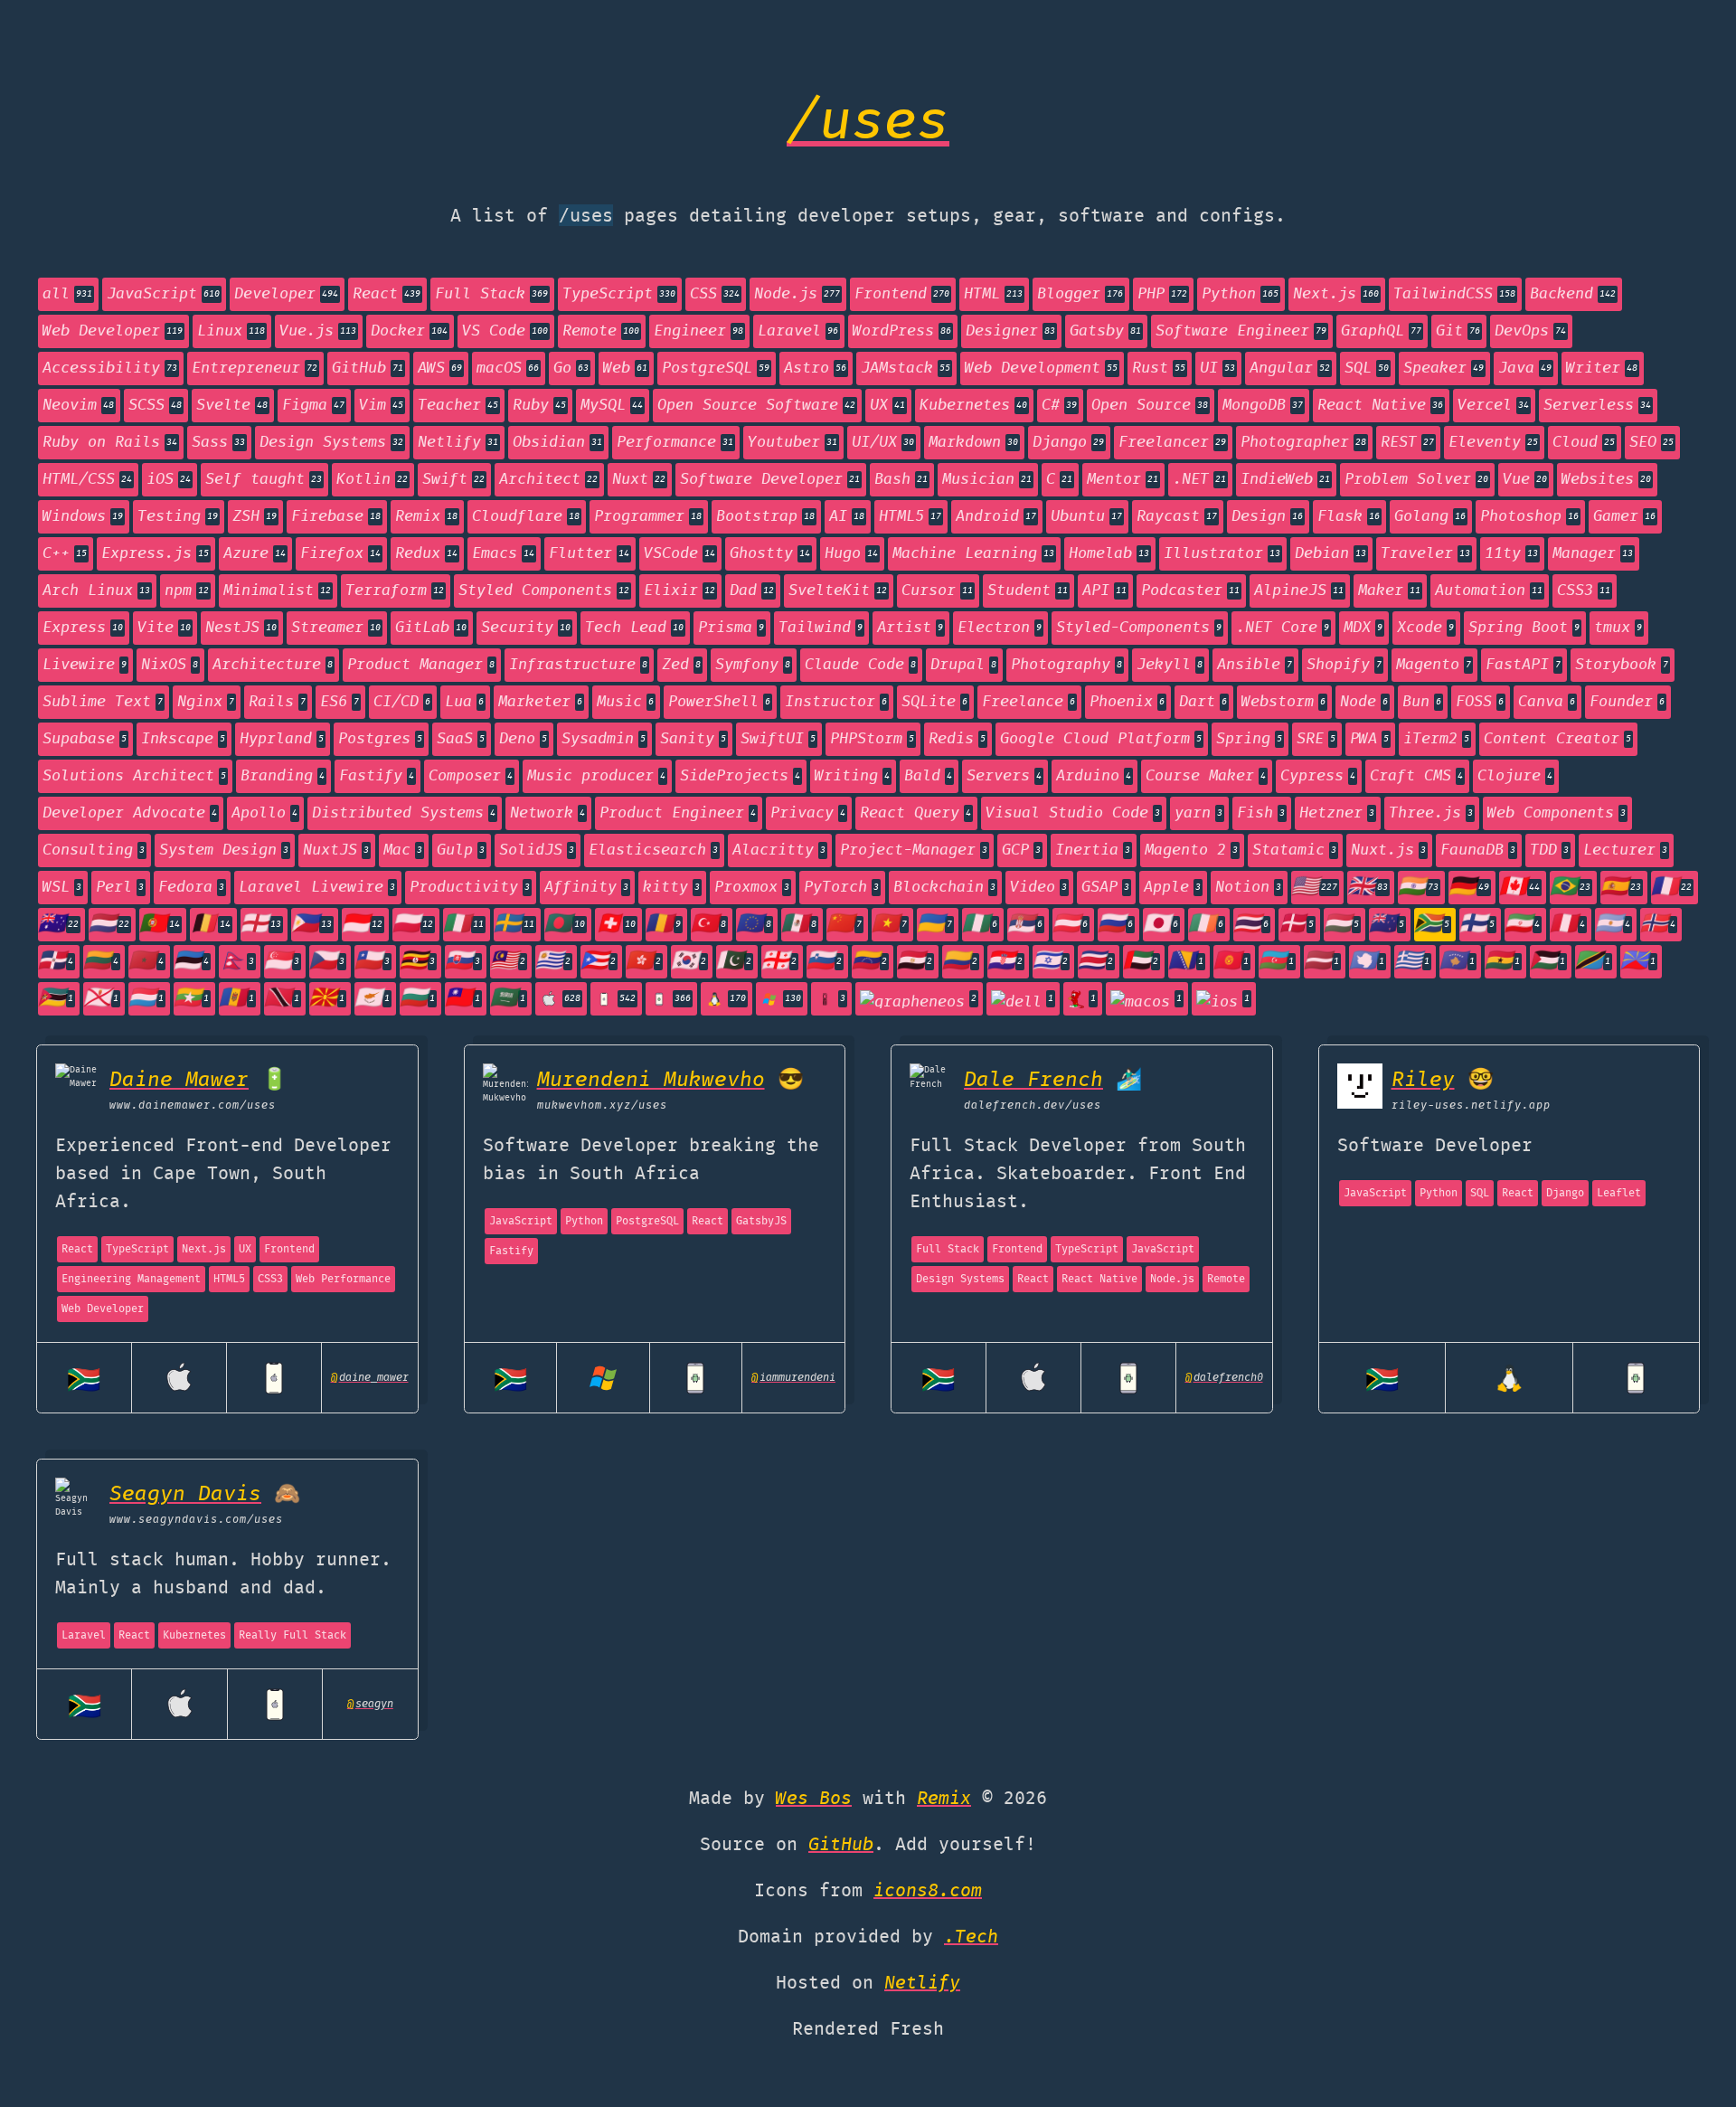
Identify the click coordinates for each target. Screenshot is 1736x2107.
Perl (120, 888)
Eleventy (1493, 443)
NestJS (241, 628)
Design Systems (331, 443)
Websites (1606, 480)
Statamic (1294, 850)
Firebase (336, 517)
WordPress (902, 331)
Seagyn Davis (185, 1494)
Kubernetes (973, 406)
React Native (1380, 406)
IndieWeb (1285, 480)
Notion (1248, 888)
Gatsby (1105, 331)
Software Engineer (1241, 331)
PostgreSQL (716, 368)
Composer (471, 776)
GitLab (431, 628)
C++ (65, 554)
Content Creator (1557, 739)
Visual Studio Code (1073, 813)
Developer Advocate (130, 813)
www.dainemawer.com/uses (193, 1105)
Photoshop (1529, 517)
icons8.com (928, 1891)
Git (1458, 331)
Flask (1349, 517)
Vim (381, 406)
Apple (1172, 888)
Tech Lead (634, 628)
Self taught (264, 480)
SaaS (461, 739)
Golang (1430, 517)
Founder (1627, 702)
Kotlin (372, 480)
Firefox (340, 554)
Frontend (902, 294)
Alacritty (779, 850)
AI (847, 517)
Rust (1159, 368)
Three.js (1431, 813)
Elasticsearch (653, 850)
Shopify (1344, 665)
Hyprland (282, 739)
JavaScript (163, 294)
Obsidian (557, 443)
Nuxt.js (1388, 850)
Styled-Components (1139, 628)
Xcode (1425, 628)
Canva (1547, 702)
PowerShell (719, 702)
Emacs (503, 554)
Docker (409, 331)
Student (1028, 591)
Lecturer (1625, 850)
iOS (169, 480)
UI (1217, 368)
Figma (313, 406)
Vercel (1493, 406)
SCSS (155, 406)
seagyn (370, 1704)
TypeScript (619, 294)
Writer (1602, 368)
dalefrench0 (1224, 1378)
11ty (1511, 554)
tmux (1618, 628)
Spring (1249, 739)
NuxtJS (336, 850)
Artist (910, 628)
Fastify (377, 776)
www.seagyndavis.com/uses (196, 1520)
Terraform (395, 591)
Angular (1290, 368)
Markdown (973, 443)
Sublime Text (103, 702)
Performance (675, 443)
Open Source (1150, 406)
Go (571, 368)
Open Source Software (756, 406)
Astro (815, 368)
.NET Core (1283, 628)
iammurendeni (793, 1378)
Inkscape (183, 739)
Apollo (264, 813)
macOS (508, 368)
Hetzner (1337, 813)
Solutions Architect (134, 776)
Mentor (1123, 480)
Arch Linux (96, 591)
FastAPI (1523, 665)
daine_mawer (370, 1378)
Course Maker (1206, 776)
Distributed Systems (404, 813)
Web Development (1041, 368)
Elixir (679, 591)
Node (1364, 702)
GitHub (368, 368)
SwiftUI (778, 739)
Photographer (1303, 443)
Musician (987, 480)
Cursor (937, 591)
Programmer (648, 517)
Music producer (596, 776)
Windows (83, 517)
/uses (868, 124)
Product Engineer (678, 813)
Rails (277, 702)
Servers (1004, 776)
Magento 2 (1191, 850)
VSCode (679, 554)
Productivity (470, 888)
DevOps (1530, 331)
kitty (671, 888)
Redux (426, 554)
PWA (1369, 739)
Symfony (753, 665)
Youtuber (793, 443)
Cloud (1584, 443)
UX (887, 406)
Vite (164, 628)
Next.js (1336, 294)
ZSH (255, 517)
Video (1038, 888)
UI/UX (883, 443)
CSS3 (1584, 591)
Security (526, 628)
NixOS (170, 665)
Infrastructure (578, 665)
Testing (178, 517)
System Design (224, 850)
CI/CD (402, 702)
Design (1267, 517)
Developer (286, 294)
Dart (1203, 702)
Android (996, 517)
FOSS (1480, 702)
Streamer (336, 628)
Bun (1422, 702)
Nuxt (639, 480)
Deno (523, 739)
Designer (1010, 331)
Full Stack (491, 294)
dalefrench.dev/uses (1033, 1105)
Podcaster (1190, 591)
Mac (403, 850)
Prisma (731, 628)
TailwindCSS (1454, 294)
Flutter (589, 554)
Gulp (461, 850)
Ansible (1255, 665)
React (387, 294)
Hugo (851, 554)
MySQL (612, 406)
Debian (1330, 554)
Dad (752, 591)
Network (547, 813)
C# (1059, 406)
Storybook (1622, 665)
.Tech (971, 1937)
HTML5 (910, 517)
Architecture (273, 665)
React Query (915, 813)
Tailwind (821, 628)
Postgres (380, 739)
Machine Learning (973, 554)
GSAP (1105, 888)
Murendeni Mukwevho (651, 1080)
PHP (1162, 294)
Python (1240, 294)
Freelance (1028, 702)
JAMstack (906, 368)
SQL (1367, 368)
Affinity (586, 888)
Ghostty (770, 554)
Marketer (540, 702)
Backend (1573, 294)
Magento (1434, 665)
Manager (1593, 554)
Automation (1489, 591)
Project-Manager (914, 850)
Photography (1066, 665)
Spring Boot (1524, 628)
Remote (601, 331)
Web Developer (113, 331)
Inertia (1093, 850)
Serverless (1597, 406)
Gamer (1624, 517)
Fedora (191, 888)
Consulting (94, 850)
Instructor (836, 702)
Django (1068, 443)
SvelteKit (838, 591)
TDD (1549, 850)
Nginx (206, 702)
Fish (1261, 813)
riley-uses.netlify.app (1471, 1105)
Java (1525, 368)
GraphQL (1381, 331)
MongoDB (1263, 406)
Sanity (693, 739)
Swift (453, 480)
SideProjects (740, 776)
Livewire (85, 665)
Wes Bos (814, 1799)
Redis (957, 739)
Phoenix (1127, 702)
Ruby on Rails (110, 443)
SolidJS (537, 850)
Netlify (458, 443)
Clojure (1515, 776)
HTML (993, 294)
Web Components (1557, 813)
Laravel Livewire (317, 888)
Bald (928, 776)
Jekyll (1170, 665)
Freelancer (1172, 443)
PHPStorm (872, 739)
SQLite (934, 702)
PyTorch (841, 888)
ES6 (340, 702)
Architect (548, 480)
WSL (62, 888)
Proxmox (752, 888)
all (67, 294)
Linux (231, 331)
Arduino (1094, 776)
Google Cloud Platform (1101, 739)
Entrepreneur (255, 368)
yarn (1198, 813)
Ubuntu (1086, 517)
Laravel (798, 331)
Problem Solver (1416, 480)
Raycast (1177, 517)
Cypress (1318, 776)
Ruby (539, 406)
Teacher (458, 406)
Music (625, 702)
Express (83, 628)
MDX (1363, 628)
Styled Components (544, 591)
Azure (255, 554)
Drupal (963, 665)
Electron (1000, 628)
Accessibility (110, 368)
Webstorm (1283, 702)
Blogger (1080, 294)
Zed (681, 665)
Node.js (797, 294)
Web (625, 368)
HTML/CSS (87, 480)
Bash (901, 480)
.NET (1199, 480)
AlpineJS (1299, 591)
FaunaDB (1478, 850)
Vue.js (318, 331)
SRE (1316, 739)
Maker (1389, 591)
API (1104, 591)
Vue (1525, 480)
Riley (1423, 1080)
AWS (440, 368)
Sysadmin (604, 739)
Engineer (698, 331)
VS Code (505, 331)
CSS (715, 294)
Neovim (78, 406)
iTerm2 (1436, 739)
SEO (1651, 443)
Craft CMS (1416, 776)
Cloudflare (526, 517)
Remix (426, 517)
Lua (464, 702)
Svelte (232, 406)
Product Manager (421, 665)
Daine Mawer (179, 1080)
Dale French (1033, 1080)
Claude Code (860, 665)
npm (187, 591)
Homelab (1109, 554)
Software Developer (770, 480)
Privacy (808, 813)
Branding (283, 776)
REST (1407, 443)
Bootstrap (765, 517)
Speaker (1444, 368)
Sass (218, 443)
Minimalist (277, 591)
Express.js (155, 554)
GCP (1021, 850)
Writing (852, 776)
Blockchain (944, 888)
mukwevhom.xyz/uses (602, 1105)
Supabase (85, 739)
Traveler (1425, 554)
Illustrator (1222, 554)
